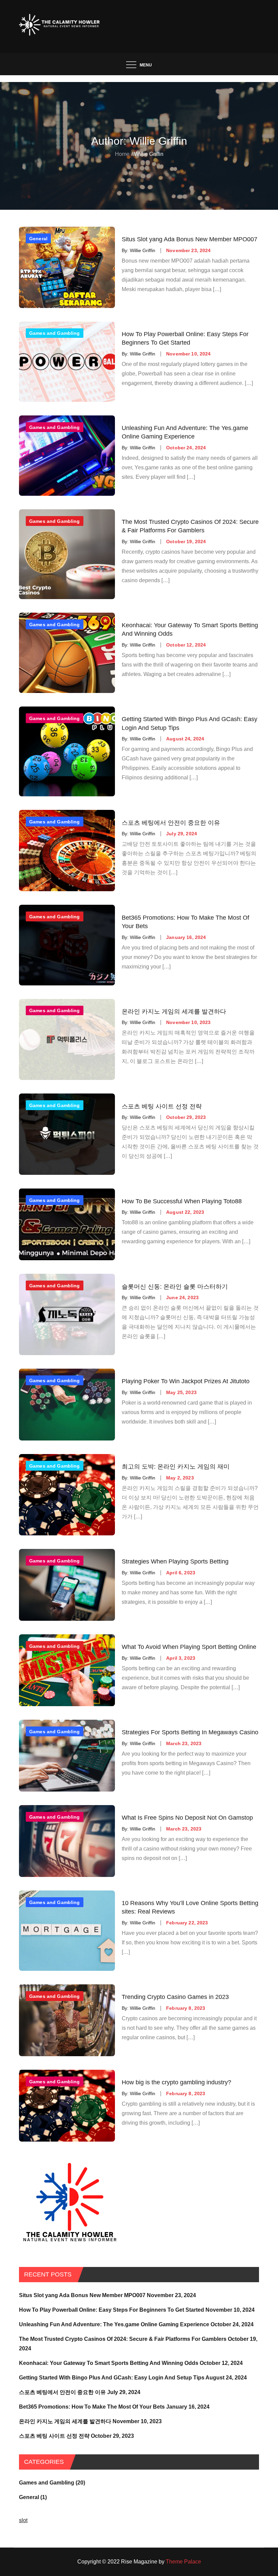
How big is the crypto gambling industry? (176, 2082)
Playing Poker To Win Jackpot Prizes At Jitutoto (186, 1381)
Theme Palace (183, 2562)
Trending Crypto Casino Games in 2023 (175, 1997)
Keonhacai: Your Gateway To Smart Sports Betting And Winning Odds (190, 629)
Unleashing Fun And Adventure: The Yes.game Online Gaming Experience (185, 432)
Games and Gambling (55, 333)
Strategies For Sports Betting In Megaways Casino (190, 1732)
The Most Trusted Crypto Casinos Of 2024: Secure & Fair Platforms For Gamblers (190, 526)
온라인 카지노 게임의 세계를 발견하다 (174, 1011)
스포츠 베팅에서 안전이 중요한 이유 (171, 822)
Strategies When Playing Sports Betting (175, 1561)
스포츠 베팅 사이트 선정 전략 (162, 1106)
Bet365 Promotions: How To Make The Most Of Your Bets (185, 922)
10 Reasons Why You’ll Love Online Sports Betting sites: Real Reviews (190, 1907)
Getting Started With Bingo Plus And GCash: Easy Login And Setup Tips (190, 723)
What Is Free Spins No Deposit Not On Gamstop (187, 1818)
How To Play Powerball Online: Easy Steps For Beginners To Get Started (185, 338)
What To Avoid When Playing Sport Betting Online (189, 1647)
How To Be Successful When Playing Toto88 (182, 1201)
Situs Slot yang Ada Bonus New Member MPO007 (190, 239)
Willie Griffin (143, 250)
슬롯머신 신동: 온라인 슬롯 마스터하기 (175, 1286)
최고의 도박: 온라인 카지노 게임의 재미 (176, 1467)
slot (23, 2520)
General (38, 239)
